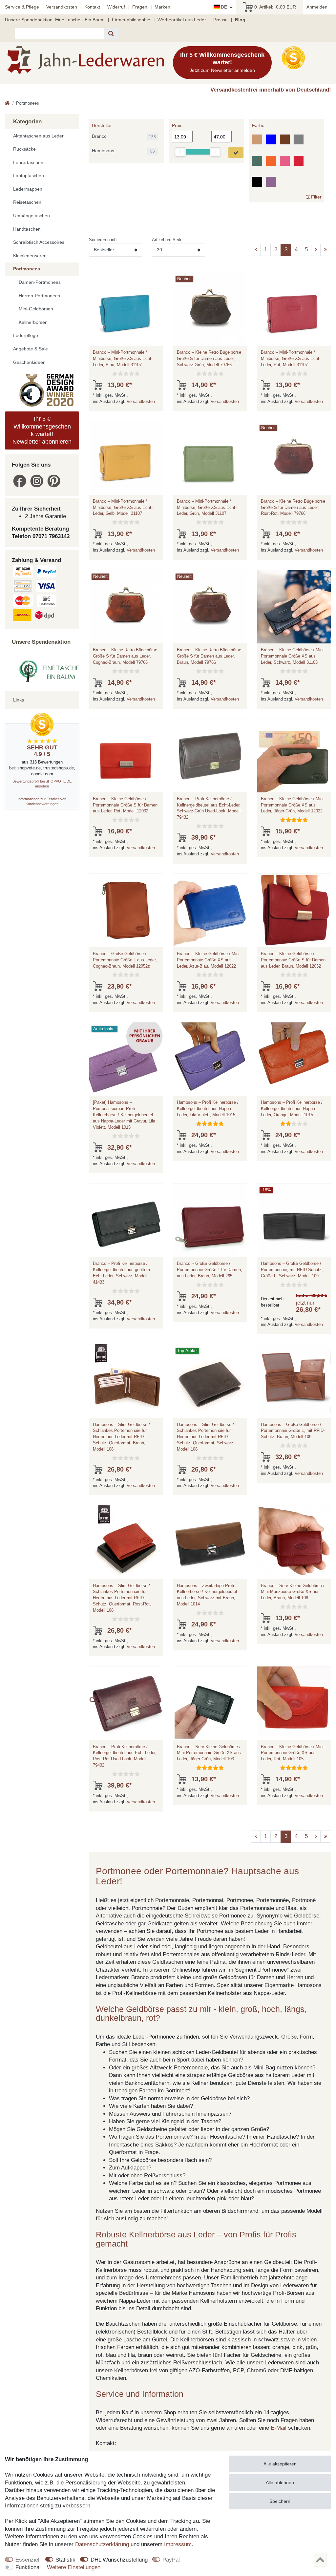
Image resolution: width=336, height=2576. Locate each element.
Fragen (140, 7)
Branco (99, 136)
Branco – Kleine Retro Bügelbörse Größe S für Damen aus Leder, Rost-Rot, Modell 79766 (293, 507)
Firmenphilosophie (131, 20)
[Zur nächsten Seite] (316, 250)
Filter (316, 197)
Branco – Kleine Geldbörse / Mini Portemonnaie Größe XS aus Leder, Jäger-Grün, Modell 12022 (292, 805)
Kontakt (92, 7)
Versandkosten (62, 7)
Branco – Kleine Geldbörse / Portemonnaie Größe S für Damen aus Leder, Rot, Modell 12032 (125, 805)
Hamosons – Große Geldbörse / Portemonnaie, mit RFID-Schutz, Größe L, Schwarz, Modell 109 (292, 1270)
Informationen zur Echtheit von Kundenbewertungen (42, 801)
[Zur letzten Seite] (326, 250)
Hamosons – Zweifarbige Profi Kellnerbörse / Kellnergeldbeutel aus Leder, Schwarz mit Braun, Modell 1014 (207, 1595)
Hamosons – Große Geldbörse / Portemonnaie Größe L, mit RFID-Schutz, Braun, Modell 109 (293, 1431)
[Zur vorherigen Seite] (256, 250)
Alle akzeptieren (280, 2464)
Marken (162, 7)
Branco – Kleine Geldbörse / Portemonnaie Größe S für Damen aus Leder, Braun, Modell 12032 (293, 960)
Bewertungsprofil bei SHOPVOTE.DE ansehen (42, 784)
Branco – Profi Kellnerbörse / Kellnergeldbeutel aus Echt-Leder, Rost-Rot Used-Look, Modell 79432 (125, 1756)
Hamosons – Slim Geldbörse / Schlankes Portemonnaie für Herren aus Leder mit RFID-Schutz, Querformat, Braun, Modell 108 (121, 1437)
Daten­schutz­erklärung (102, 2544)
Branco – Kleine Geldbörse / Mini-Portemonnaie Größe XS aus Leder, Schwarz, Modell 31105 (293, 656)
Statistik (65, 2560)
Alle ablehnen (280, 2482)
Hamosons (103, 151)
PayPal (171, 2560)
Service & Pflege (22, 7)
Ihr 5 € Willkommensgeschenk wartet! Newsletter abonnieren (42, 430)
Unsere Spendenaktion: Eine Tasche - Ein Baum (55, 20)
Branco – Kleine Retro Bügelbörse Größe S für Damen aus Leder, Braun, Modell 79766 (209, 656)
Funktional (28, 2567)
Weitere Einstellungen (74, 2567)
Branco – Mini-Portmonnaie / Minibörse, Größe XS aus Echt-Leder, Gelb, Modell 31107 (123, 507)
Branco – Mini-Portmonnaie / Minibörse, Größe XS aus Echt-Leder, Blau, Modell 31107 (123, 358)
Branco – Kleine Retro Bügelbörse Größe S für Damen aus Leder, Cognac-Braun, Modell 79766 (125, 656)
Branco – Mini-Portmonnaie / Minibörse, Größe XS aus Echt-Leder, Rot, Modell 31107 (291, 358)
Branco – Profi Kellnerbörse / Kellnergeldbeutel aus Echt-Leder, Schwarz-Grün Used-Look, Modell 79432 (209, 808)
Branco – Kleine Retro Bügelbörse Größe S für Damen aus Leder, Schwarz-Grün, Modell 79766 (209, 358)
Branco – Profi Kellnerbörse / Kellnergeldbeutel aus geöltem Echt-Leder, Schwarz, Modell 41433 (121, 1273)
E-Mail (279, 2428)
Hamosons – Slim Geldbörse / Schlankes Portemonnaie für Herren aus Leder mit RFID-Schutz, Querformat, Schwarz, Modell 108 (206, 1437)
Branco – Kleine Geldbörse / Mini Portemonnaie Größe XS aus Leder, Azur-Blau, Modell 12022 (208, 960)
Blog (240, 20)
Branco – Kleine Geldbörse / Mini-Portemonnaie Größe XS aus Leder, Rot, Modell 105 (293, 1753)
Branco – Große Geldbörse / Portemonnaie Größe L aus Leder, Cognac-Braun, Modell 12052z (125, 960)
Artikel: (275, 7)
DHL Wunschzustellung (119, 2560)
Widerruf (116, 7)
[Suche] (111, 34)
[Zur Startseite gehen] (7, 104)
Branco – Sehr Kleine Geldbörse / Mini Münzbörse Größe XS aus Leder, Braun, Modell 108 (293, 1592)
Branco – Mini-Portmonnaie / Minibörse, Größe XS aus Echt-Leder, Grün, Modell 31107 (207, 507)
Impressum (178, 2544)
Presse (220, 20)
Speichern (280, 2501)
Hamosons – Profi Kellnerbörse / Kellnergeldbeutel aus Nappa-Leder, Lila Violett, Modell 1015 (208, 1109)
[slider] (180, 152)
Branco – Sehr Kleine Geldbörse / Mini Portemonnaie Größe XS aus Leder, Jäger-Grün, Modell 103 (209, 1753)
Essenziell (28, 2560)
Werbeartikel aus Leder (182, 20)
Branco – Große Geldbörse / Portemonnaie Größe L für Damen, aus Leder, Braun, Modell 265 (210, 1270)
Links (19, 700)
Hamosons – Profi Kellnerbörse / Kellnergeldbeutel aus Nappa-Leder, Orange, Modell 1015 (292, 1109)
